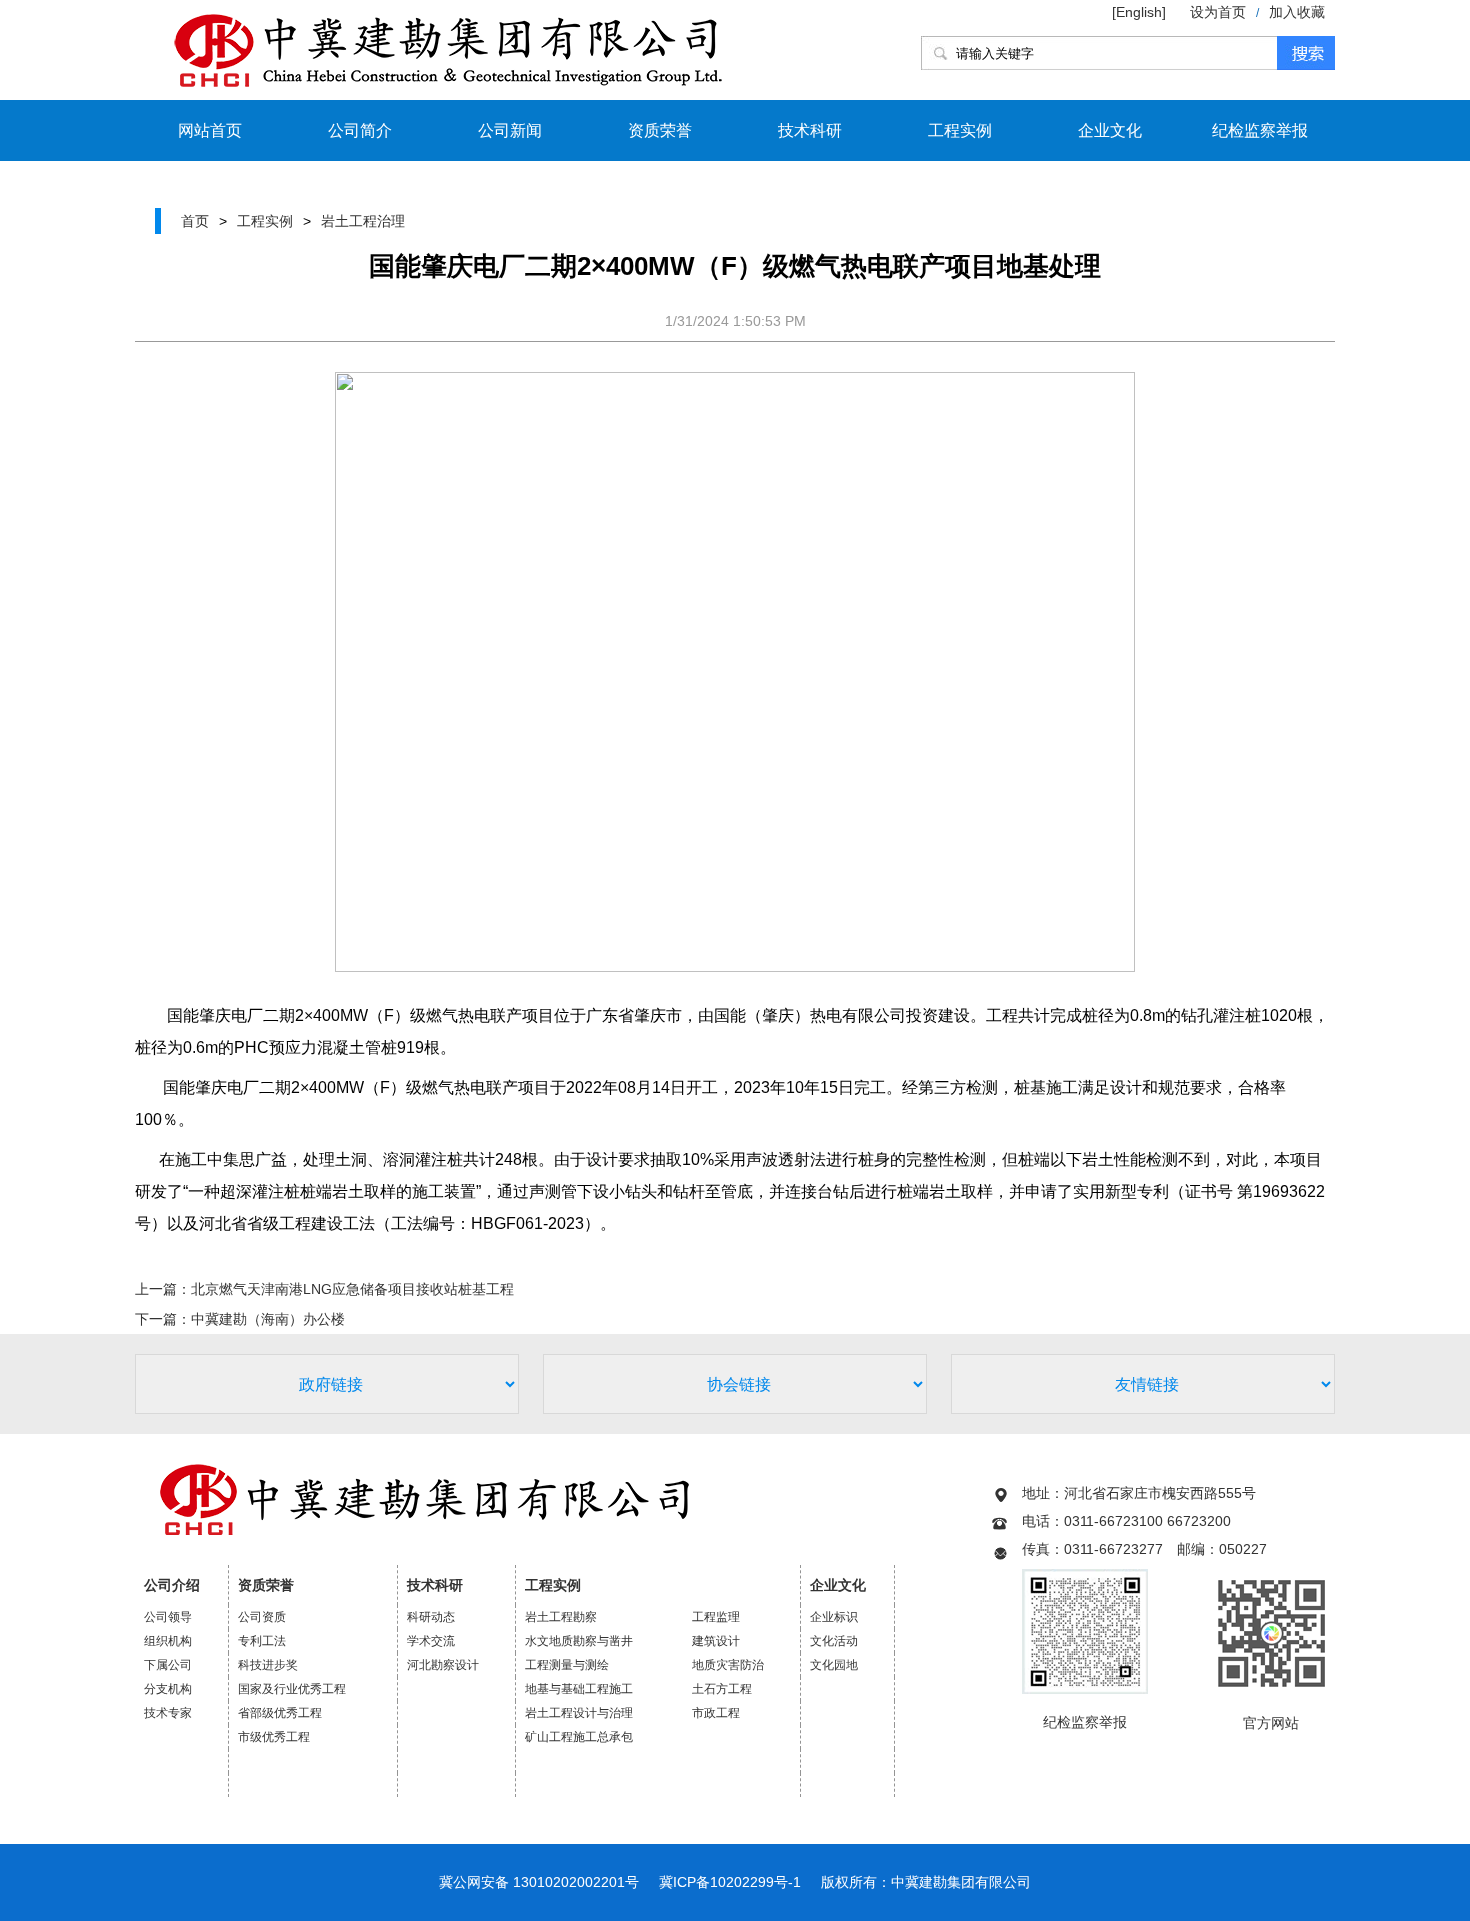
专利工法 (262, 1641)
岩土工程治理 (363, 221)
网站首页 (210, 130)
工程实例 (960, 130)
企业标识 (834, 1617)
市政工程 (716, 1713)
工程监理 (716, 1617)
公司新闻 (510, 130)
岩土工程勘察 (561, 1617)
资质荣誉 (660, 130)
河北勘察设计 (443, 1665)
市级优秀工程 (274, 1737)
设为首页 (1218, 12)
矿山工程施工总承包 (579, 1737)
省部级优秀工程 (280, 1713)
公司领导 (168, 1617)
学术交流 (431, 1641)
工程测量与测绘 (567, 1665)
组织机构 (168, 1641)
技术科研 (810, 130)
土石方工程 (722, 1689)
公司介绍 (172, 1585)
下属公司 (168, 1665)
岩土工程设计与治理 (579, 1713)
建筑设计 (716, 1641)
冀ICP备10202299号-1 (730, 1882)
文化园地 (834, 1665)
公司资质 (262, 1617)
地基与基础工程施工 (579, 1689)
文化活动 (834, 1641)
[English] (1141, 12)
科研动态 (431, 1617)
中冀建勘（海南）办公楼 (268, 1319)
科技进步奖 (268, 1665)
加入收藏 (1297, 12)
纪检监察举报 (1260, 130)
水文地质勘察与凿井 (579, 1641)
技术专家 (168, 1713)
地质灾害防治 (728, 1665)
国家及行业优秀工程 (292, 1689)
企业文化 (1110, 130)
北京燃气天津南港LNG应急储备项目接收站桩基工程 (352, 1289)
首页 (195, 221)
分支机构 (168, 1689)
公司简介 (360, 130)
